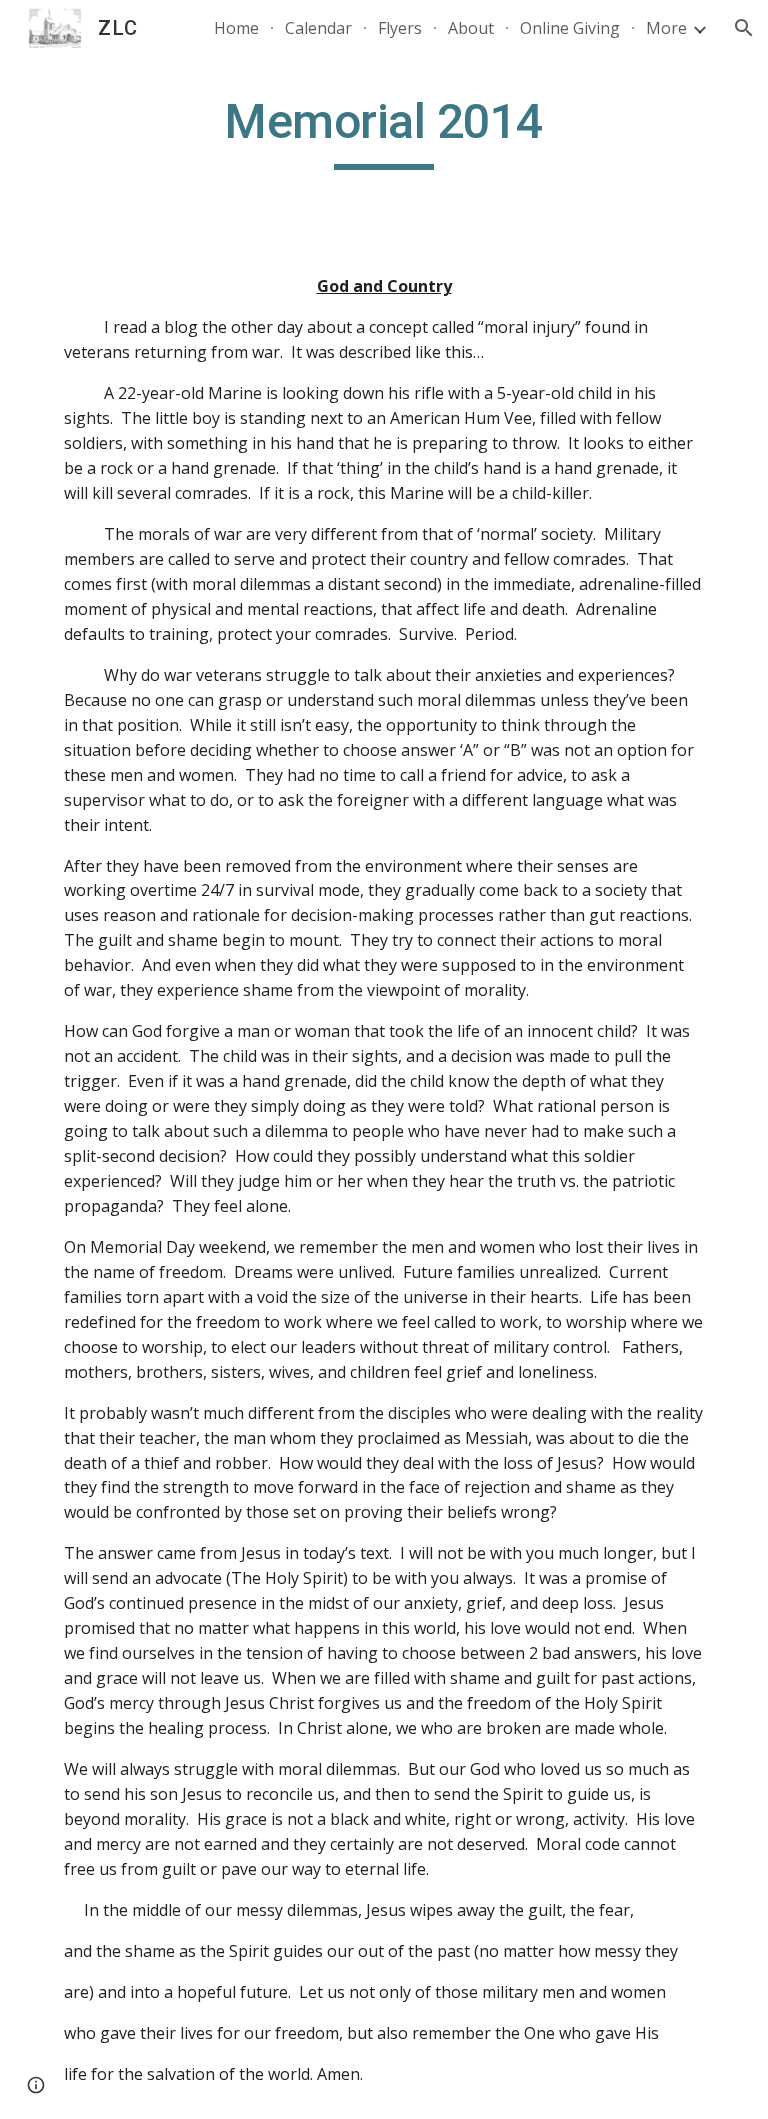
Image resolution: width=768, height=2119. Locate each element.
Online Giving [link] (570, 28)
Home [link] (236, 28)
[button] (744, 28)
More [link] (666, 28)
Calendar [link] (318, 28)
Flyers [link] (400, 28)
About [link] (471, 28)
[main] (383, 131)
